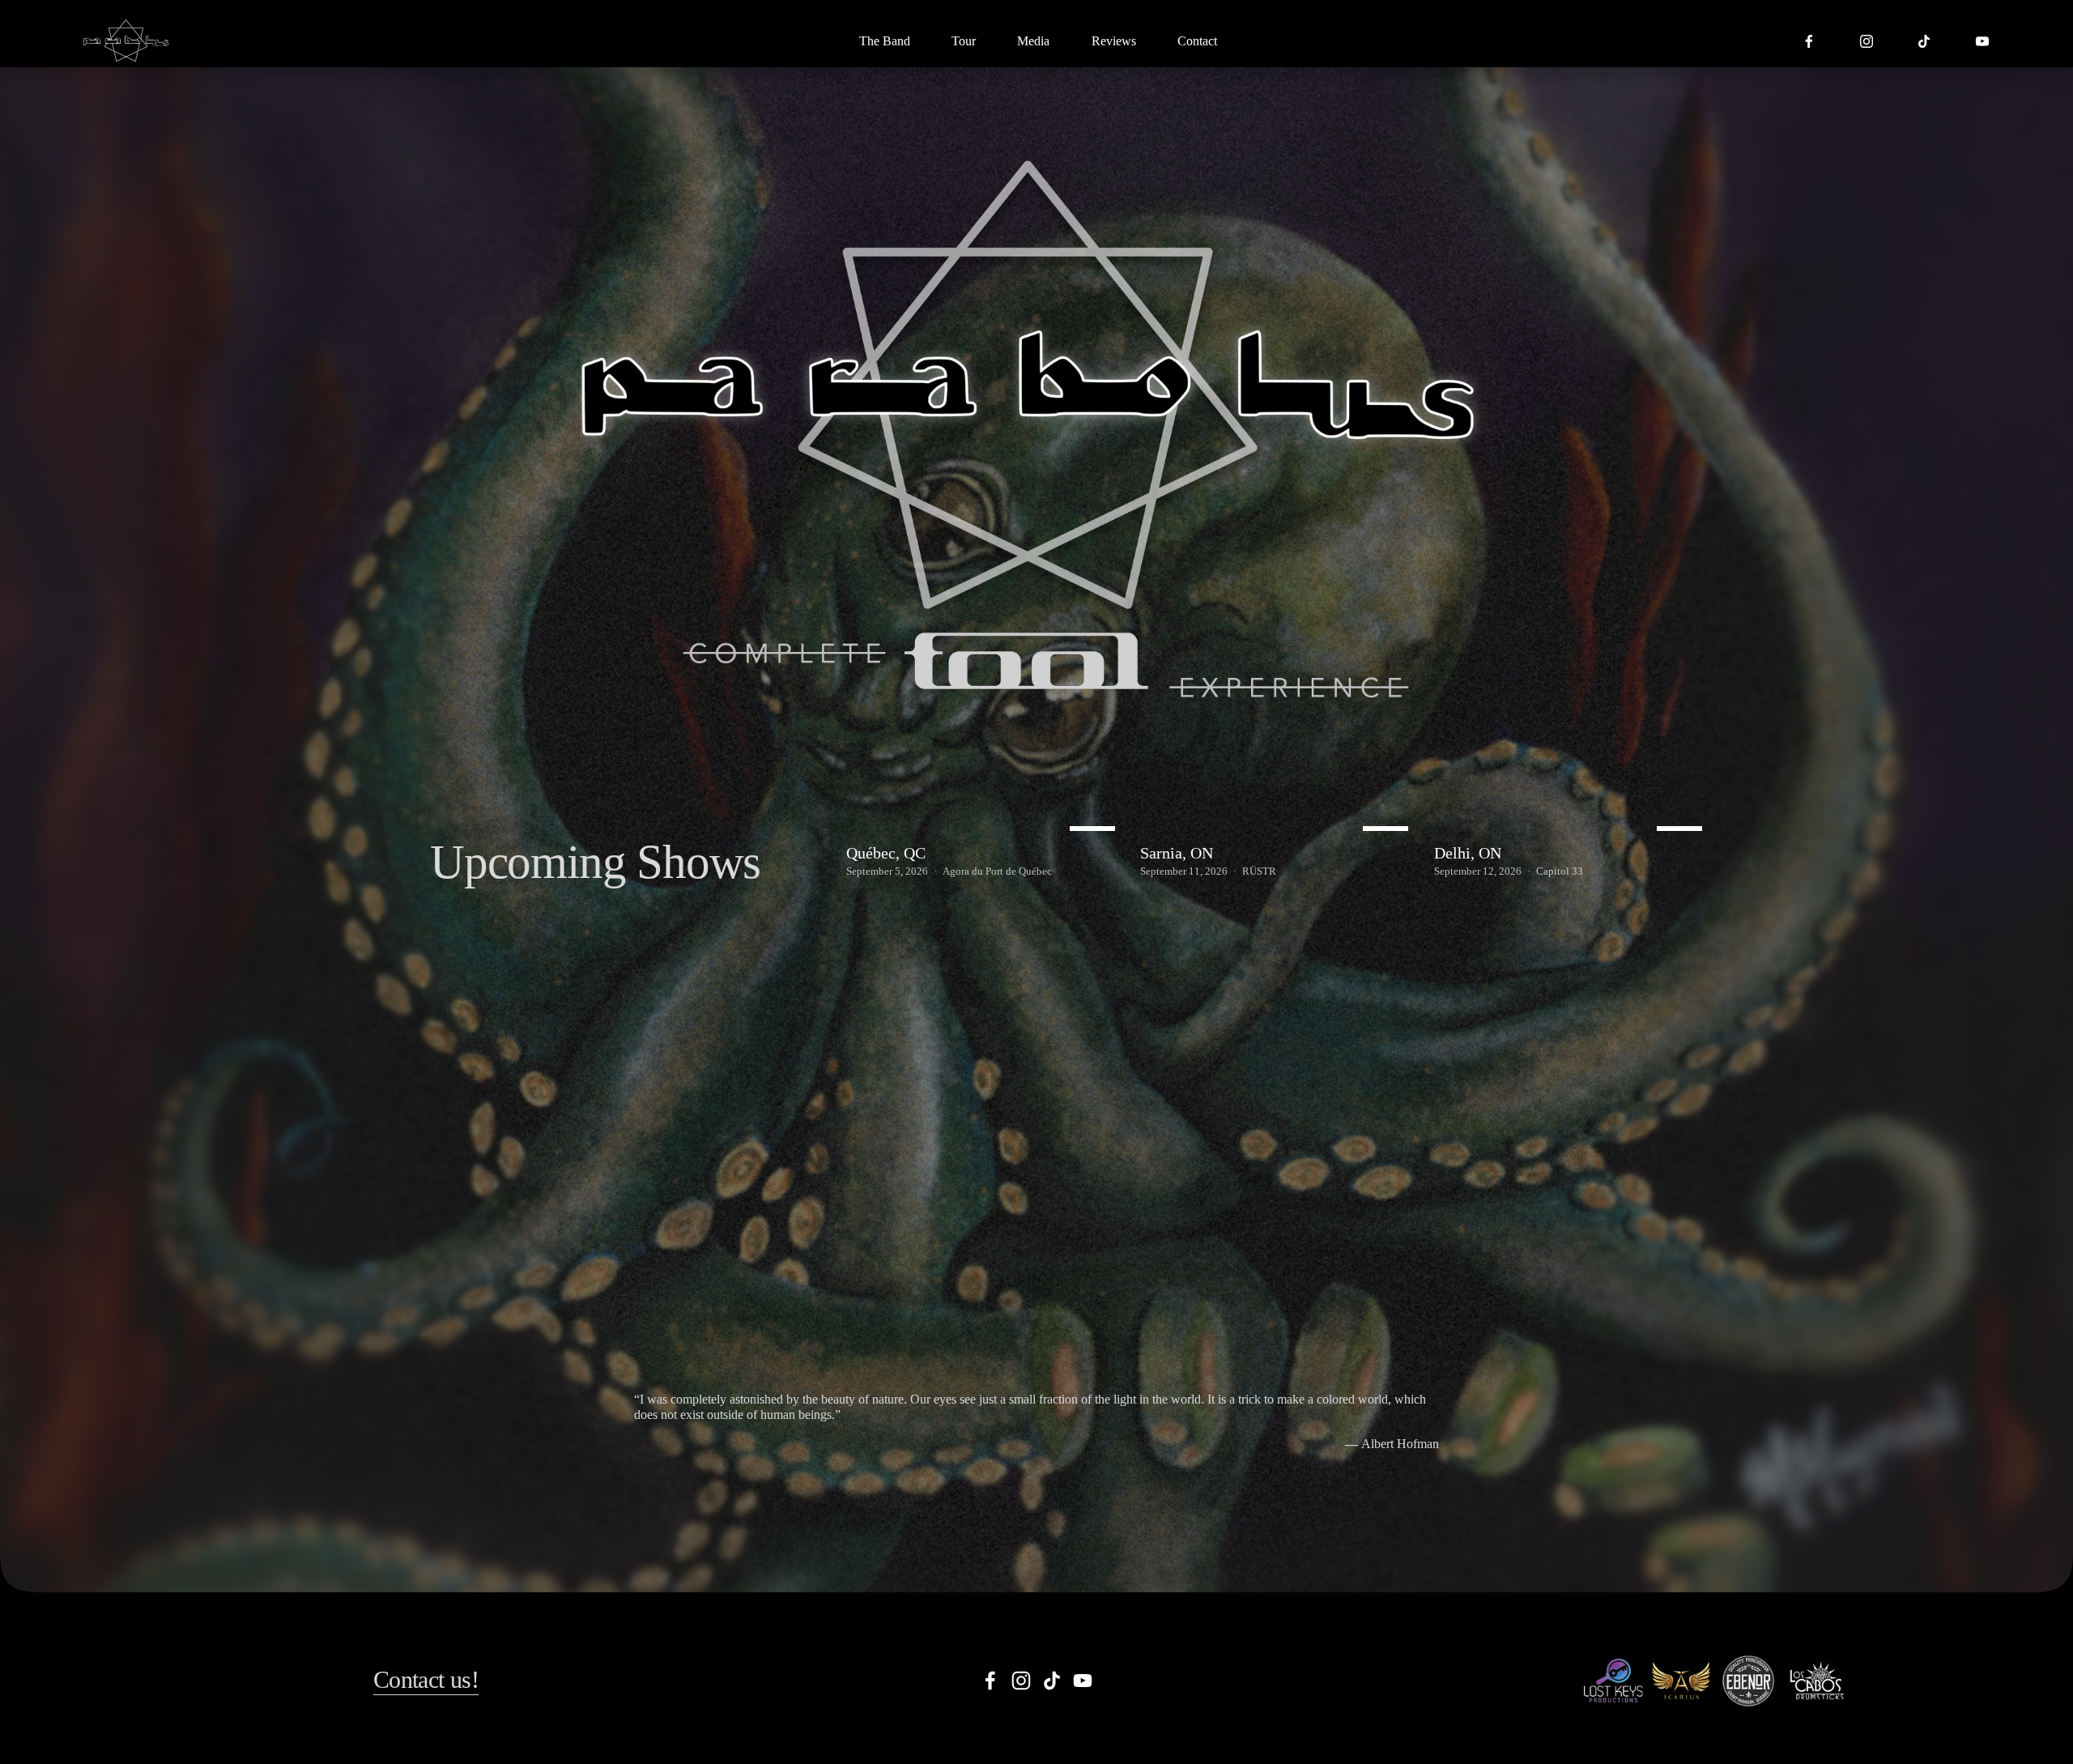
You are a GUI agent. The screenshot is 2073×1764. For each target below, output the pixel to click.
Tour (964, 41)
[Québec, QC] (984, 824)
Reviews (1114, 41)
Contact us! (426, 1680)
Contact (1197, 41)
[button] (1683, 799)
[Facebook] (1809, 41)
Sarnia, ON (1177, 853)
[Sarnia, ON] (1278, 824)
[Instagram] (1867, 41)
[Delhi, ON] (1572, 824)
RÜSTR (1259, 871)
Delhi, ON (1468, 853)
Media (1033, 41)
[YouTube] (1982, 41)
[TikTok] (1924, 41)
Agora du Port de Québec (997, 871)
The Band (885, 41)
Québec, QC (886, 853)
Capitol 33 (1560, 871)
